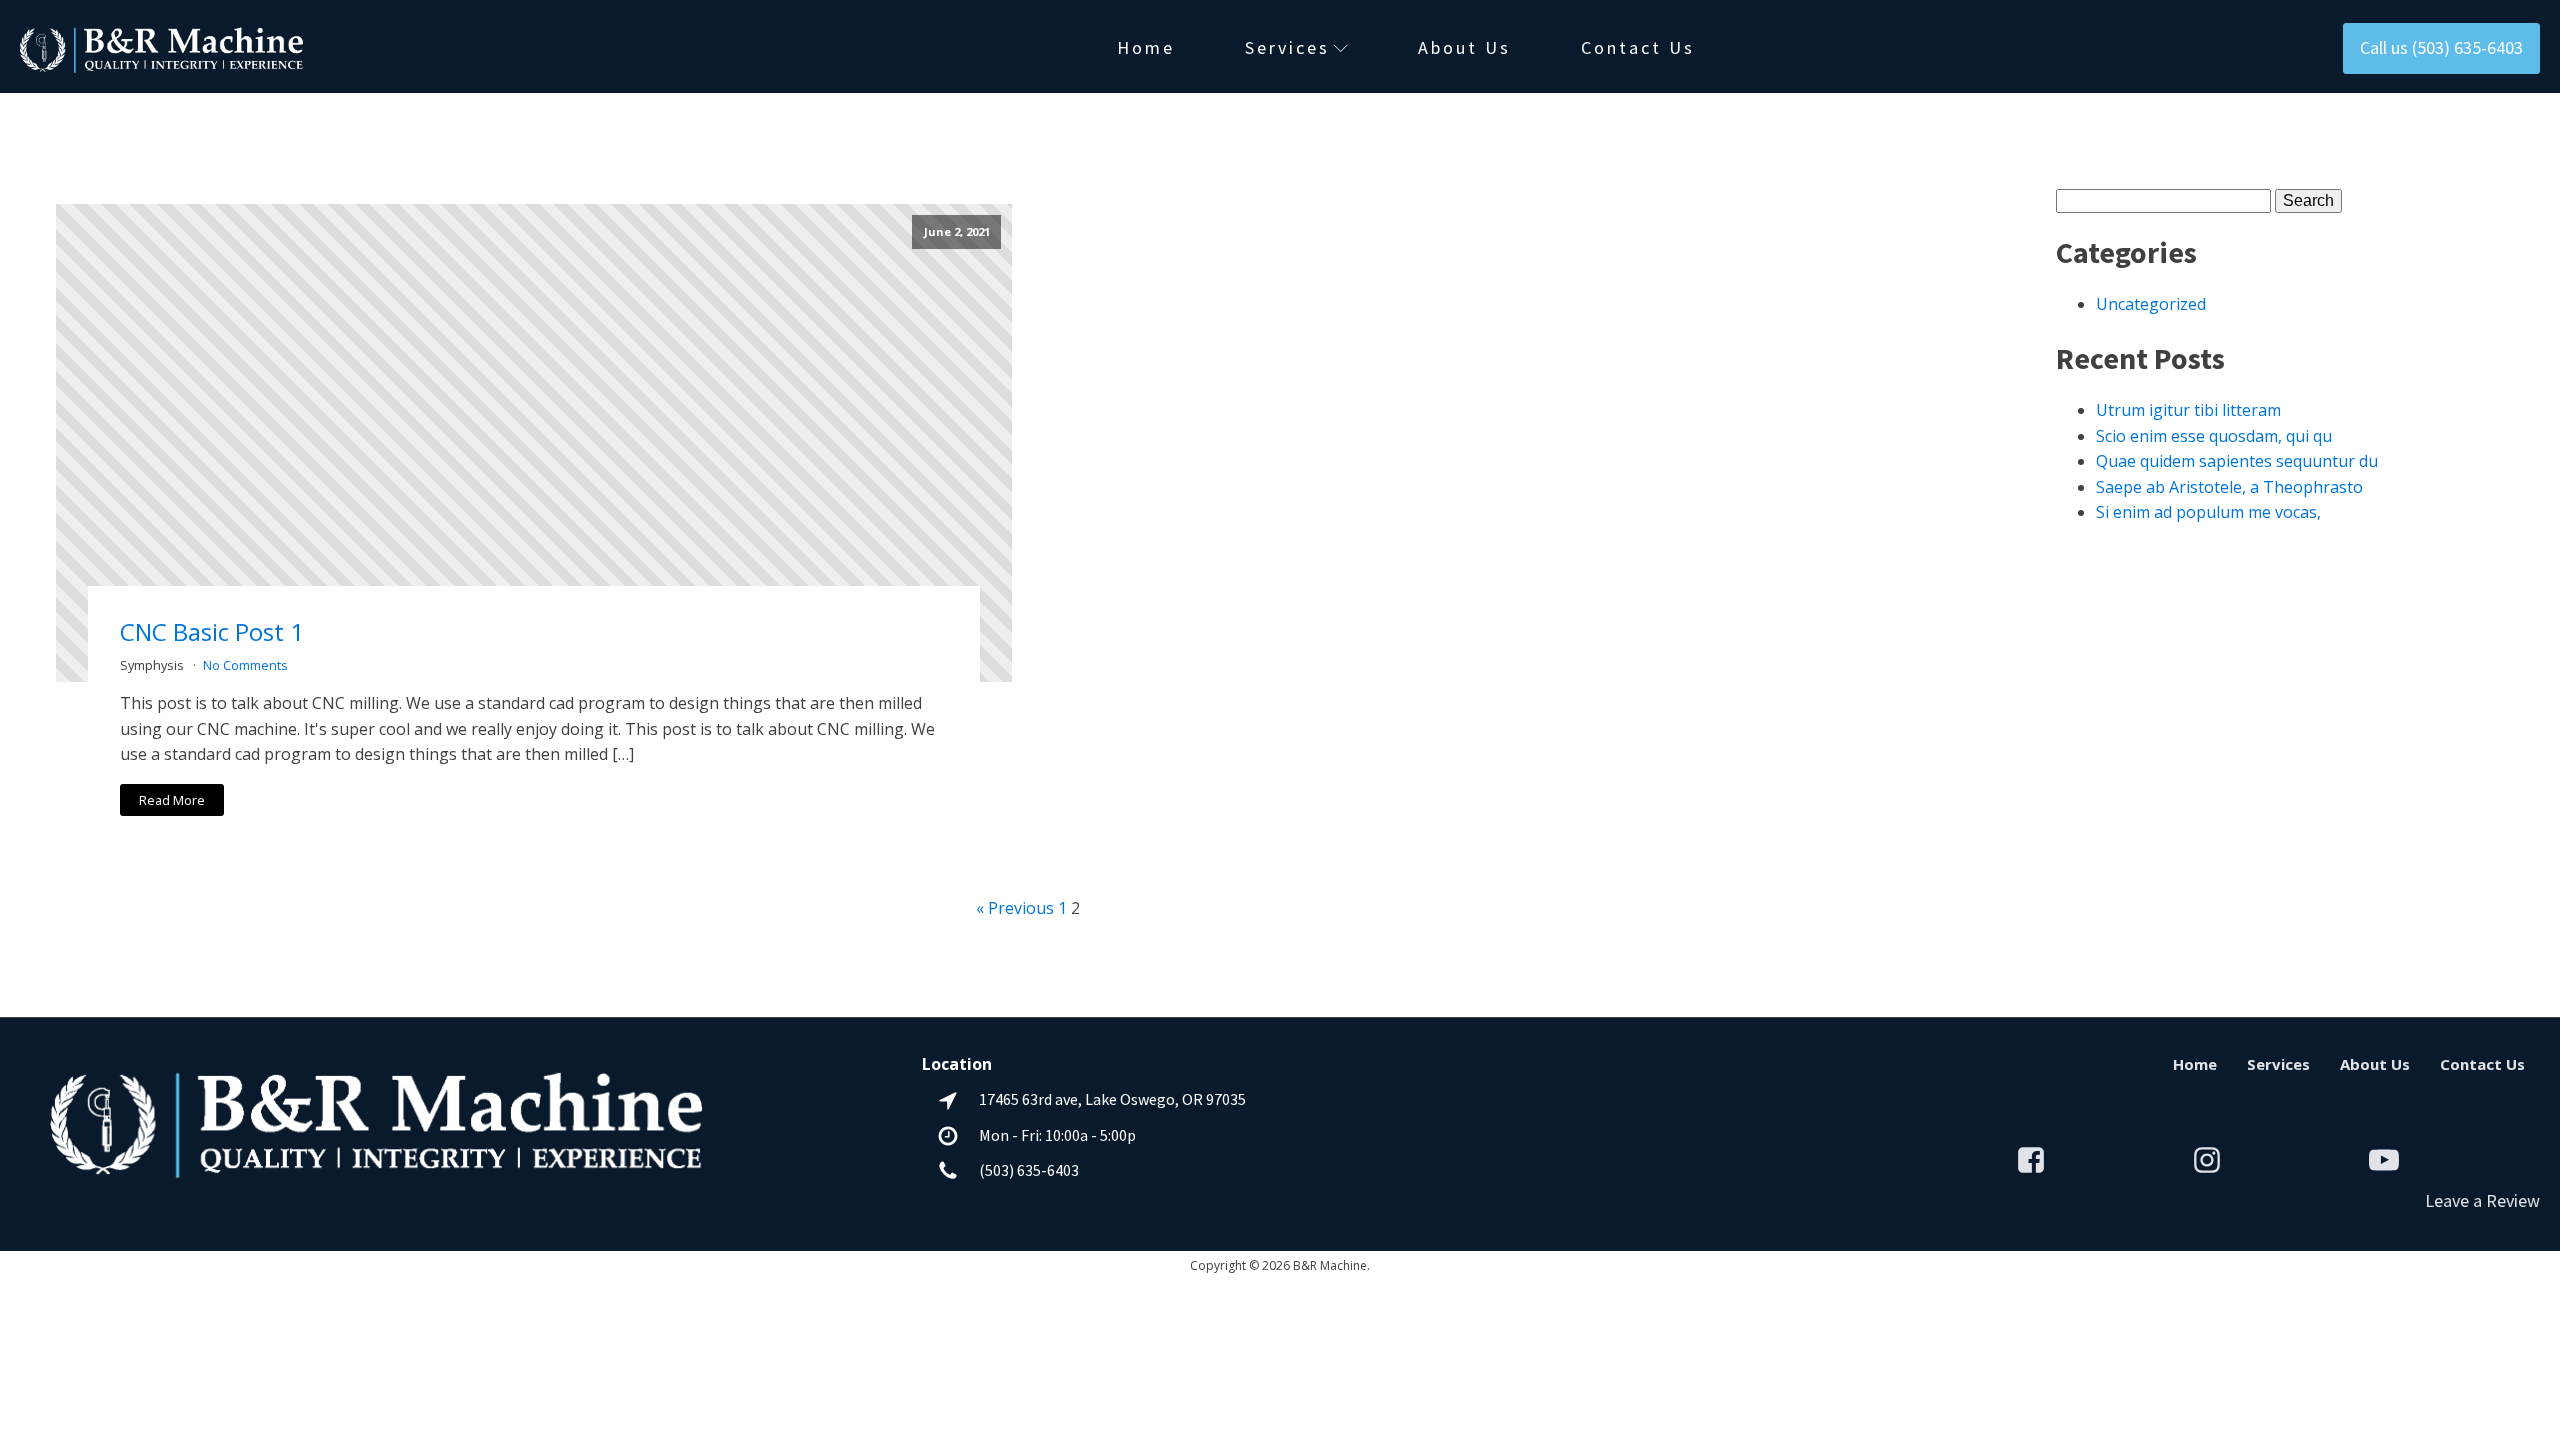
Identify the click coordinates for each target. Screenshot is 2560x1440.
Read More (172, 800)
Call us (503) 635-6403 (2441, 47)
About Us (1464, 47)
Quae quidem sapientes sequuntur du (2237, 461)
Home (1146, 47)
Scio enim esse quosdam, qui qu (2214, 436)
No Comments (245, 665)
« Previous (1015, 908)
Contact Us (1638, 47)
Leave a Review (2482, 1200)
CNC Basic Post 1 (212, 631)
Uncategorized (2151, 304)
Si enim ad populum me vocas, (2208, 512)
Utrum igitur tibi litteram (2188, 410)
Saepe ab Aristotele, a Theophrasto (2229, 487)
